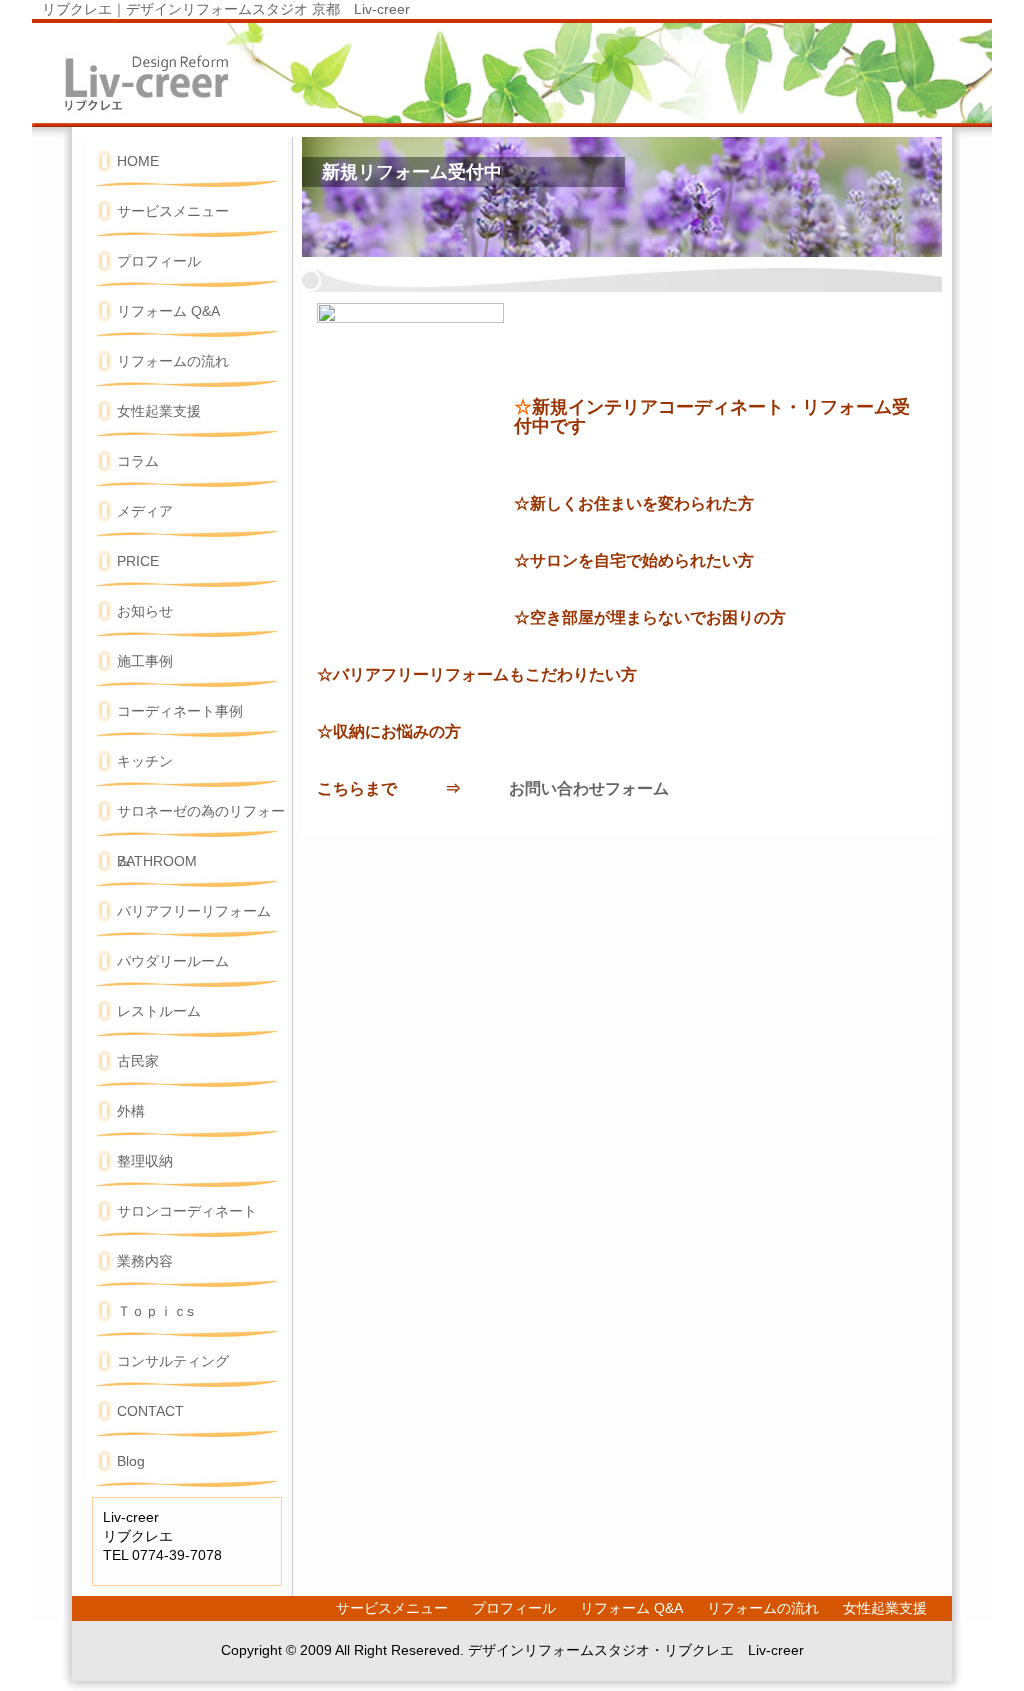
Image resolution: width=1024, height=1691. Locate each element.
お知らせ (145, 611)
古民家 (138, 1061)
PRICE (138, 561)
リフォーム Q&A (168, 311)
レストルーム (159, 1011)
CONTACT (150, 1411)
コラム (138, 461)
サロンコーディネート (187, 1211)
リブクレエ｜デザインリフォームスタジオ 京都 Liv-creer (226, 9)
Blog (131, 1461)
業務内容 (145, 1261)
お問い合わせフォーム (589, 788)
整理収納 (145, 1161)
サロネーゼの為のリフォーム (201, 820)
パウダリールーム (173, 961)
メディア (145, 511)
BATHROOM (157, 861)
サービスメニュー (173, 211)
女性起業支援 (159, 411)
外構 (131, 1111)
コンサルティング (173, 1361)
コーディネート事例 (180, 711)
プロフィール (159, 261)
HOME (138, 161)
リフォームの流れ (173, 361)
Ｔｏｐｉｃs (155, 1311)
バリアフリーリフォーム (194, 911)
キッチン (145, 761)
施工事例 (145, 661)
